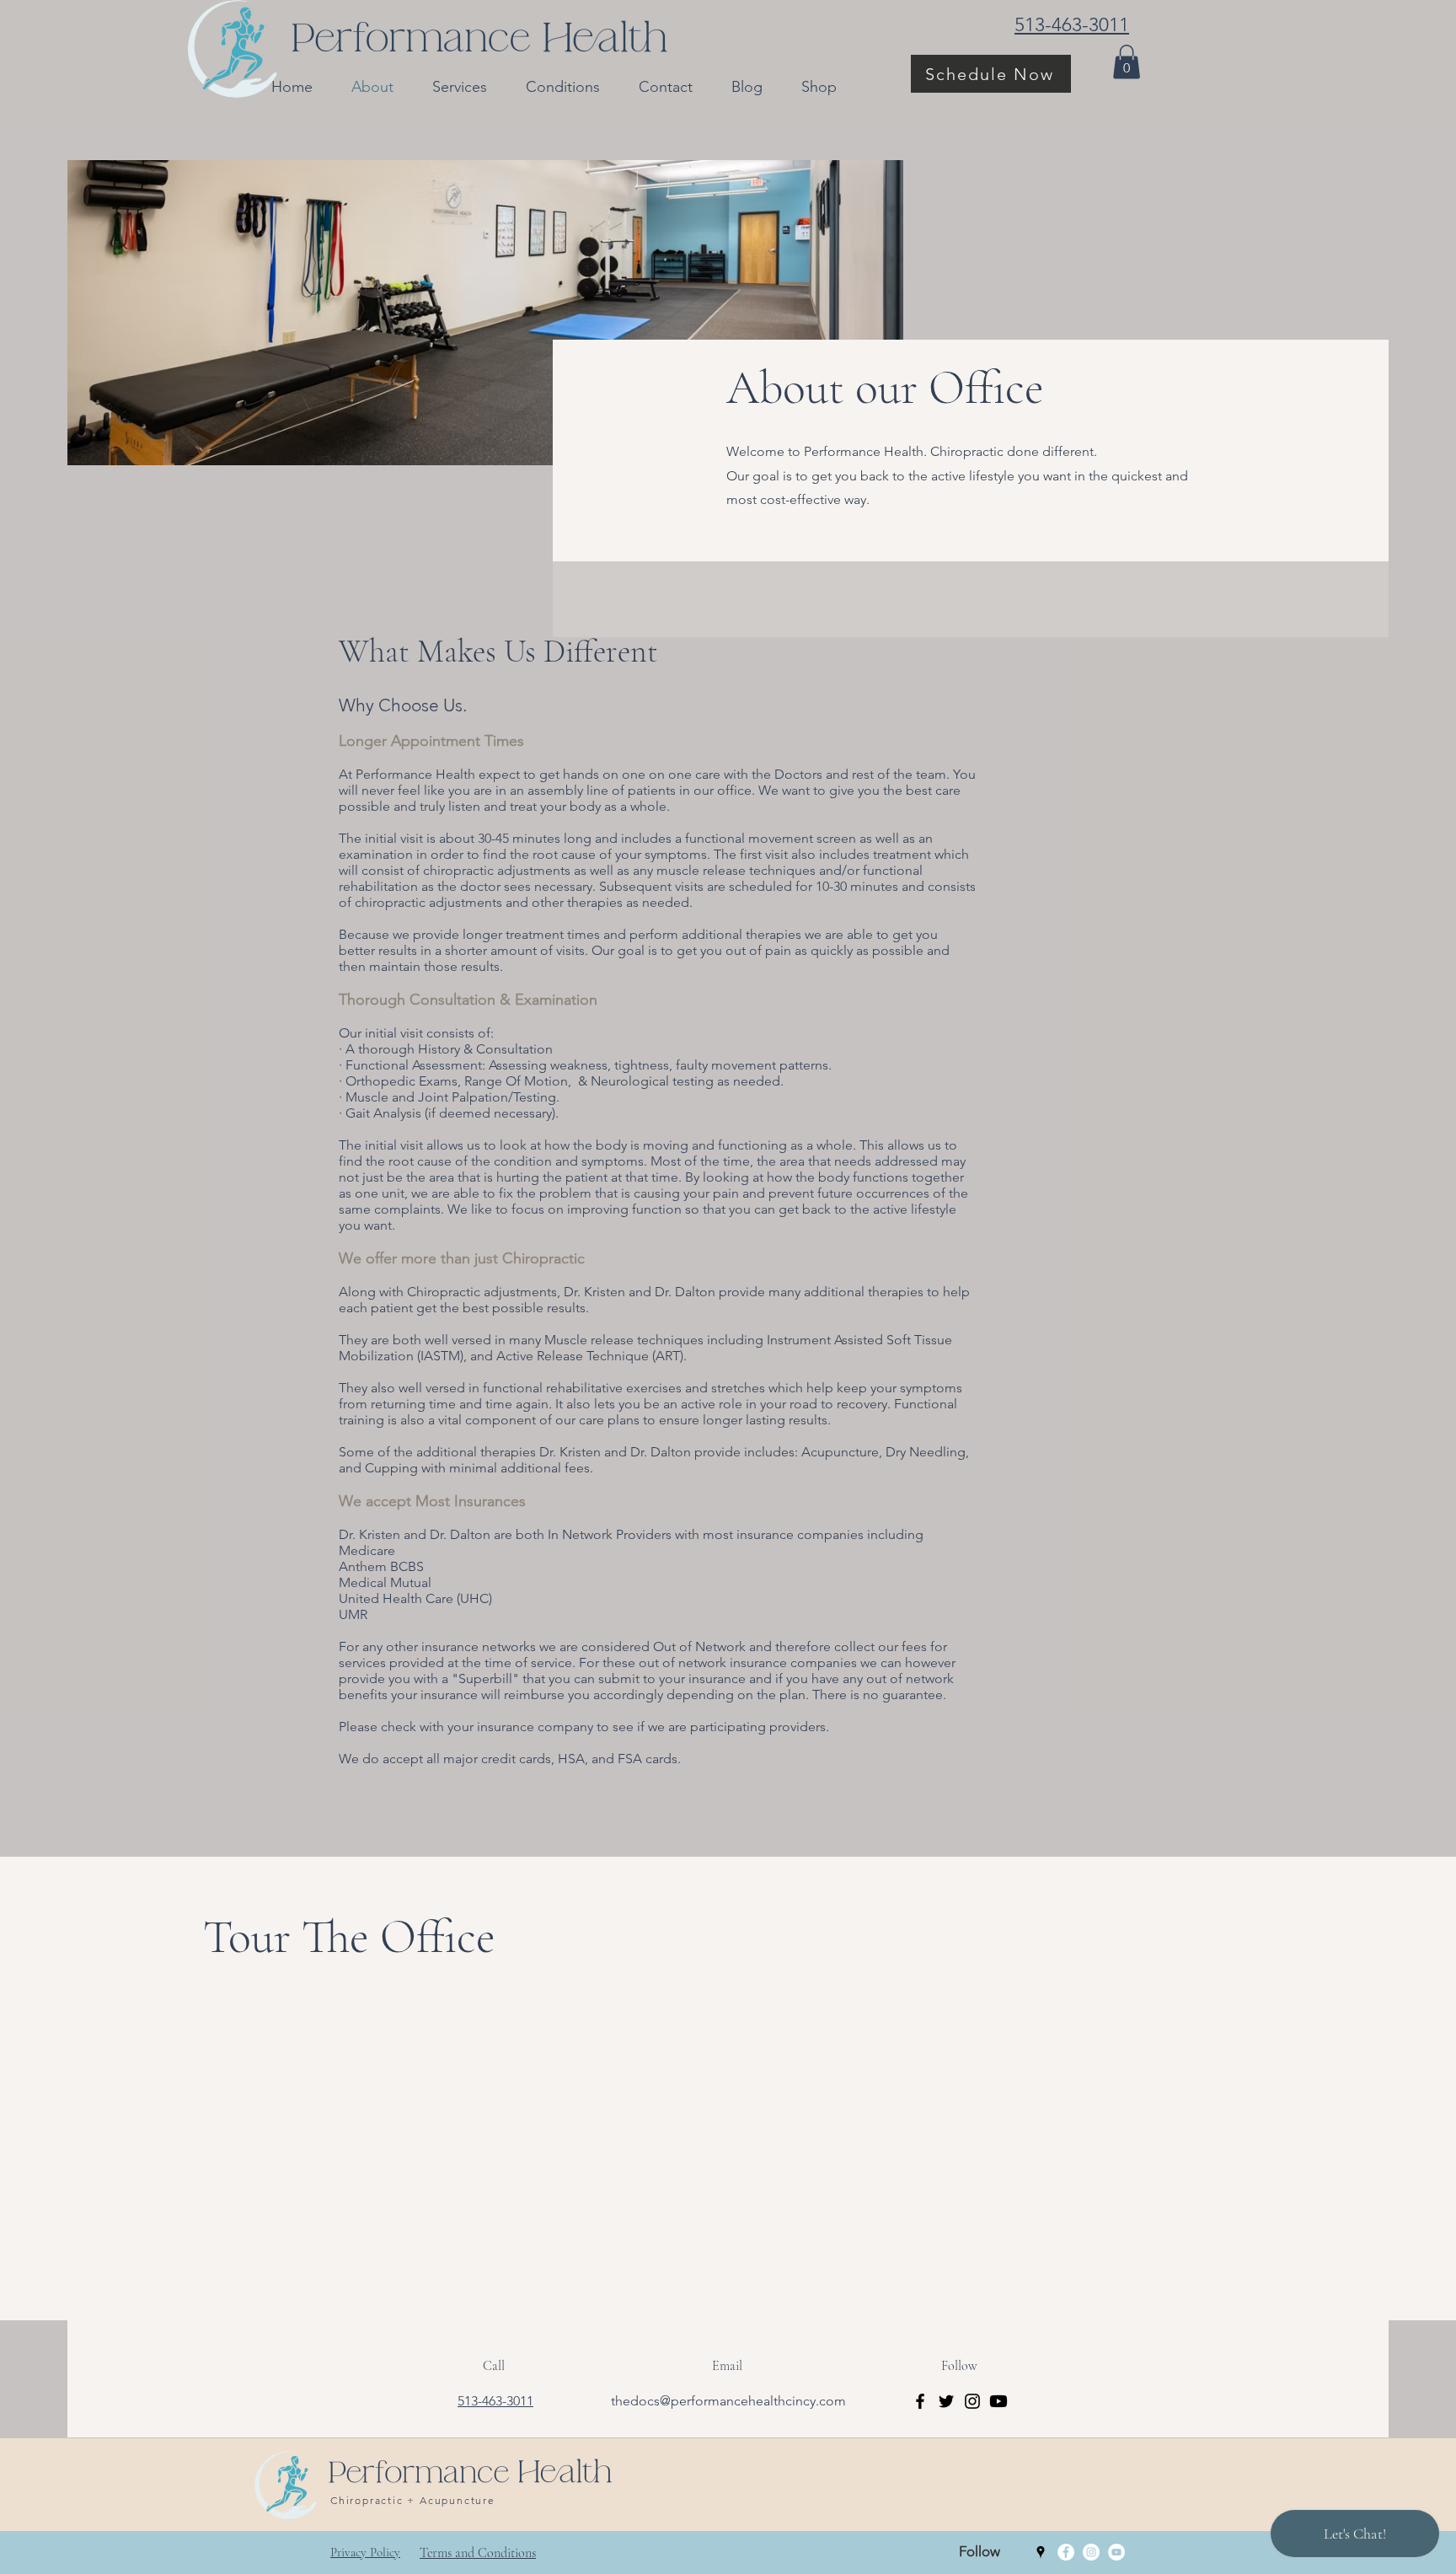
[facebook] (1066, 2552)
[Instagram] (972, 2401)
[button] (1127, 62)
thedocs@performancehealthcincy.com (728, 2401)
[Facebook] (920, 2401)
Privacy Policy (365, 2552)
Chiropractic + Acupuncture (413, 2500)
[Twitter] (946, 2401)
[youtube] (1116, 2552)
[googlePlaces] (1041, 2552)
